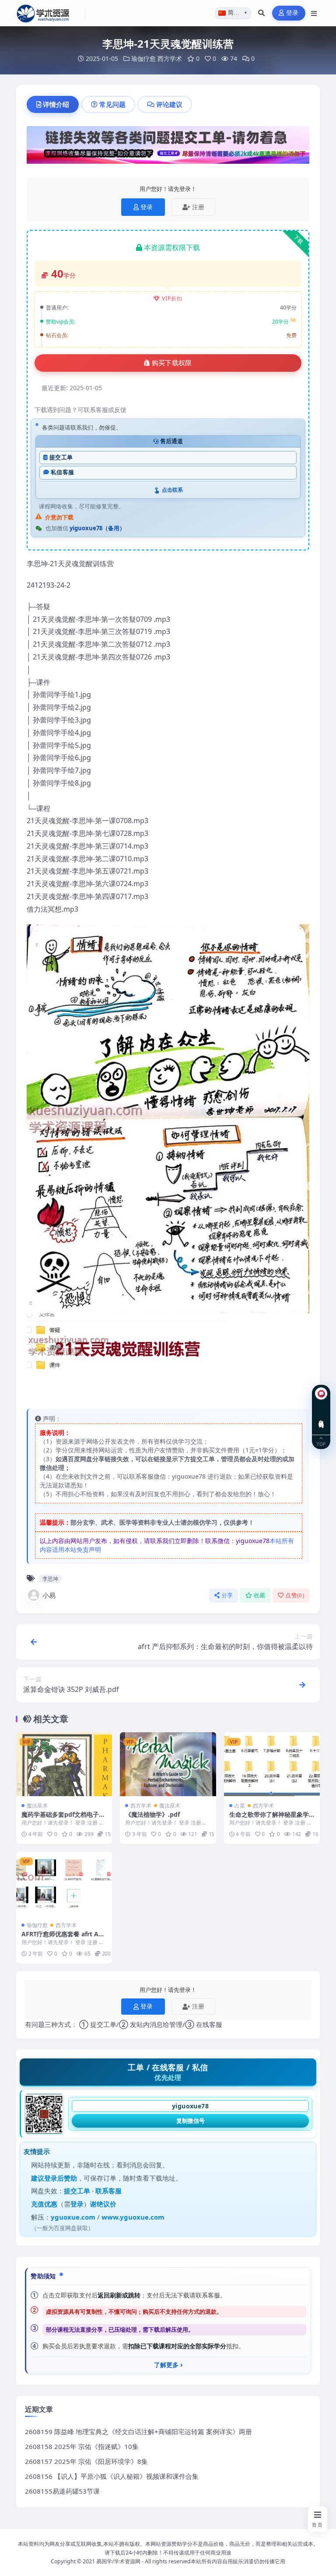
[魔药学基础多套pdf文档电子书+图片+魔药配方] (64, 1764)
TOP (321, 1443)
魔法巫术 (37, 1806)
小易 (49, 1595)
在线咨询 (321, 1417)
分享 (227, 1595)
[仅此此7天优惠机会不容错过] (168, 148)
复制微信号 (191, 2121)
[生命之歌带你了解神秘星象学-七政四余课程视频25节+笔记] (272, 1764)
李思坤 (50, 1579)
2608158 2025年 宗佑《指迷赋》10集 (82, 2446)
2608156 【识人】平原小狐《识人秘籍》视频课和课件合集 (112, 2476)
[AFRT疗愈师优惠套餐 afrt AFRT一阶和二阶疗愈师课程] (64, 1884)
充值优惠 (44, 2204)
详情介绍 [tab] (56, 104)
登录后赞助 (61, 2178)
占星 (240, 1806)
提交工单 (61, 457)
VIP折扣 (172, 298)
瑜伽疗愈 (143, 58)
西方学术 (170, 58)
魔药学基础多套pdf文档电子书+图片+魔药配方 (63, 1818)
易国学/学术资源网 (118, 2561)
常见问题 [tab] (112, 104)
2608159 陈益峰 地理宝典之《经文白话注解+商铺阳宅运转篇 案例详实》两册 (138, 2432)
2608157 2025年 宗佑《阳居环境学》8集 (86, 2461)
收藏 (260, 1595)
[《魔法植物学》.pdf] (168, 1764)
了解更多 (166, 2365)
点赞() (295, 1595)
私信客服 (62, 472)
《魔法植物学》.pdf (152, 1814)
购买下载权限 (172, 363)
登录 (292, 13)
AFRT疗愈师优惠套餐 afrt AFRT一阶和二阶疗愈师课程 (64, 1938)
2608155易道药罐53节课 (62, 2491)
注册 (198, 207)
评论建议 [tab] (169, 104)
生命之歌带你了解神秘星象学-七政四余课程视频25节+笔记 (270, 1818)
